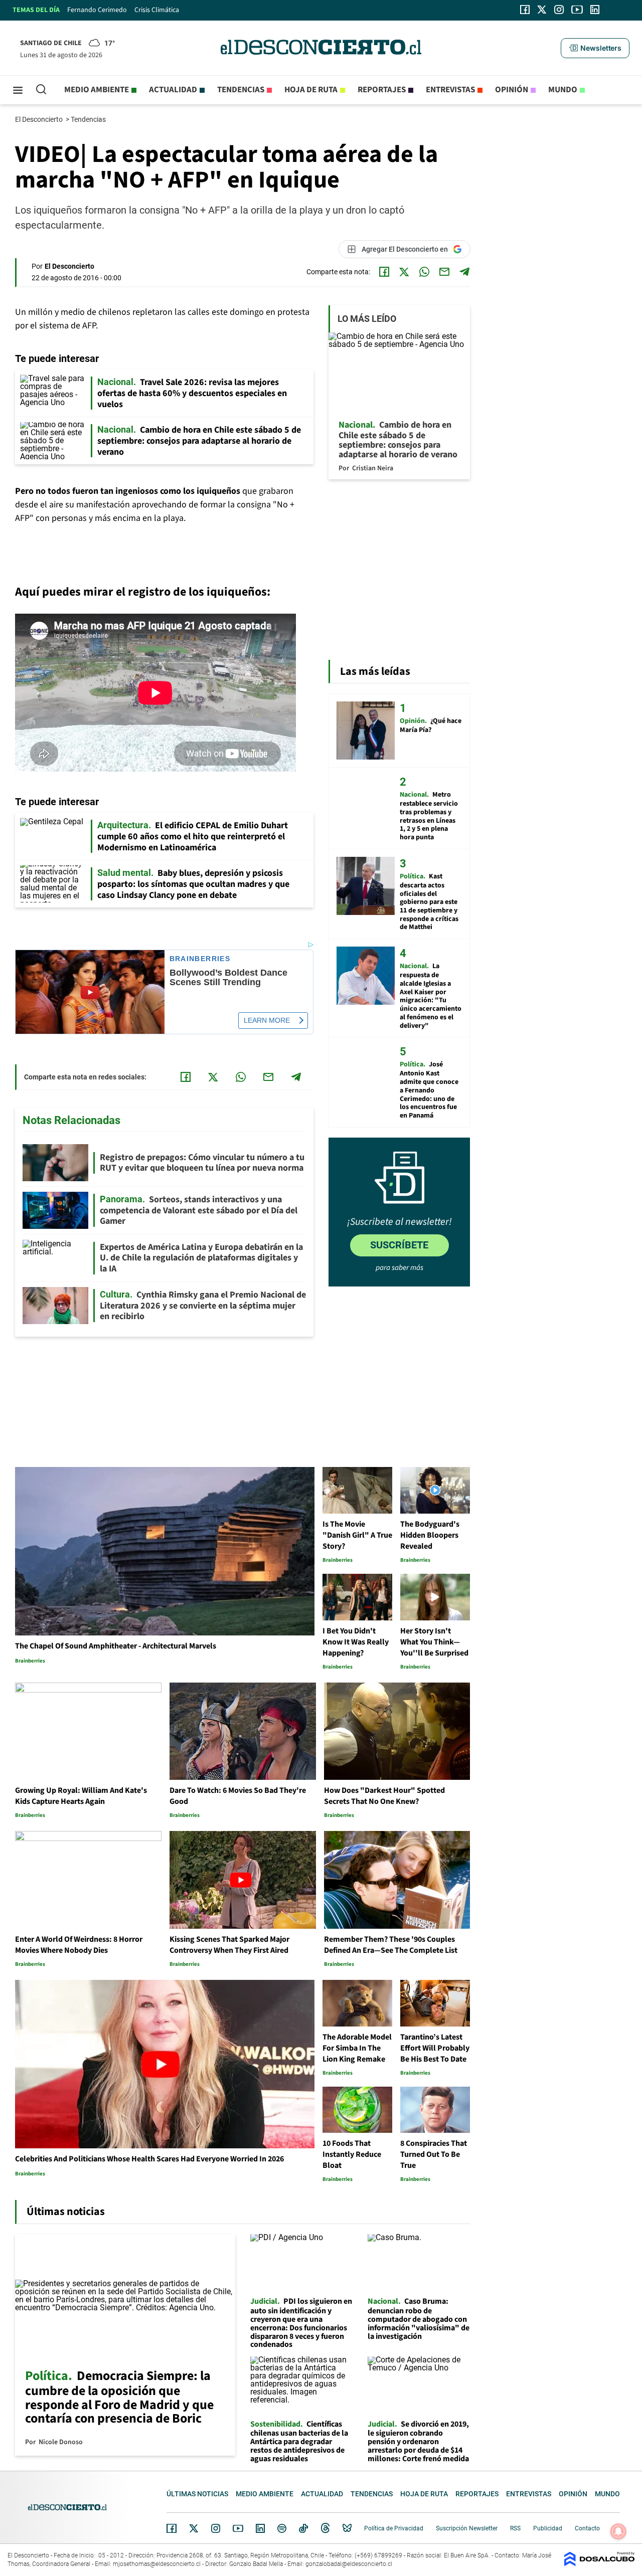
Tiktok (303, 2528)
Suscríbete (399, 1245)
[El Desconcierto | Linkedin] (595, 10)
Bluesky (347, 2528)
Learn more (267, 1020)
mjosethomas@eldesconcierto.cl (157, 2564)
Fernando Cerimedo (97, 10)
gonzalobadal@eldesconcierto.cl (349, 2564)
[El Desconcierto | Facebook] (525, 10)
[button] (595, 48)
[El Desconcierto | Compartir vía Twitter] (404, 272)
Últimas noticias (197, 2494)
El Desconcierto (40, 119)
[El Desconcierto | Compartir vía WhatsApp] (424, 272)
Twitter (194, 2528)
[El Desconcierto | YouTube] (577, 10)
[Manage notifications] (618, 2531)
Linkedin (260, 2528)
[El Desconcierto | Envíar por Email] (444, 272)
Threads (326, 2529)
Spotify (282, 2528)
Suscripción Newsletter (467, 2528)
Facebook (172, 2528)
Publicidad (548, 2528)
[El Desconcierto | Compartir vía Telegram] (464, 272)
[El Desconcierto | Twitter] (542, 10)
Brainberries (200, 959)
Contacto (587, 2528)
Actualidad (173, 90)
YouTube (238, 2529)
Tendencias (241, 90)
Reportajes (382, 90)
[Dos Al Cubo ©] (599, 2564)
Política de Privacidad (394, 2528)
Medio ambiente (97, 90)
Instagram (216, 2528)
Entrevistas (450, 90)
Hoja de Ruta (311, 90)
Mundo (563, 90)
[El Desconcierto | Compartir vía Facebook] (384, 272)
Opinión (512, 90)
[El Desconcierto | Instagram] (559, 10)
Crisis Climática (157, 10)
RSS (515, 2528)
